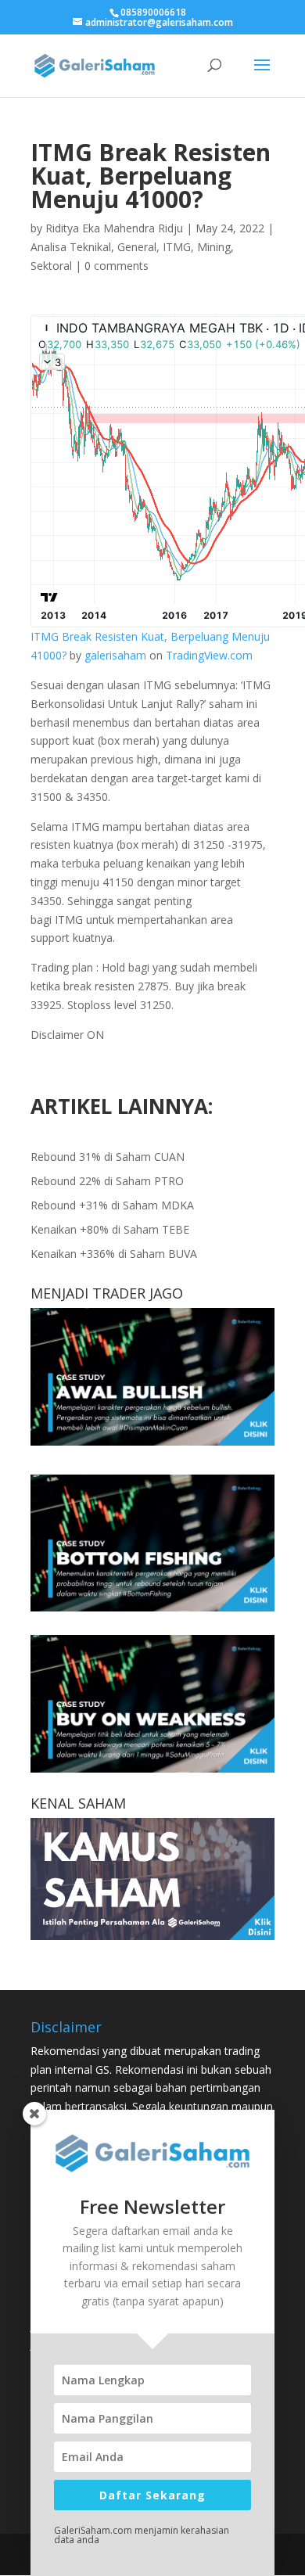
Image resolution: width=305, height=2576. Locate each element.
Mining (214, 247)
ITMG (177, 247)
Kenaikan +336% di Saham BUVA (114, 1254)
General (137, 247)
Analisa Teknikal (71, 247)
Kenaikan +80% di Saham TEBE (110, 1229)
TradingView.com (209, 655)
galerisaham (115, 655)
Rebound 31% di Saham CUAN (108, 1157)
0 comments (117, 266)
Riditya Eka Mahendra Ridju (114, 228)
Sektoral (51, 266)
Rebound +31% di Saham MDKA (112, 1205)
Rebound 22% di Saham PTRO (107, 1181)
